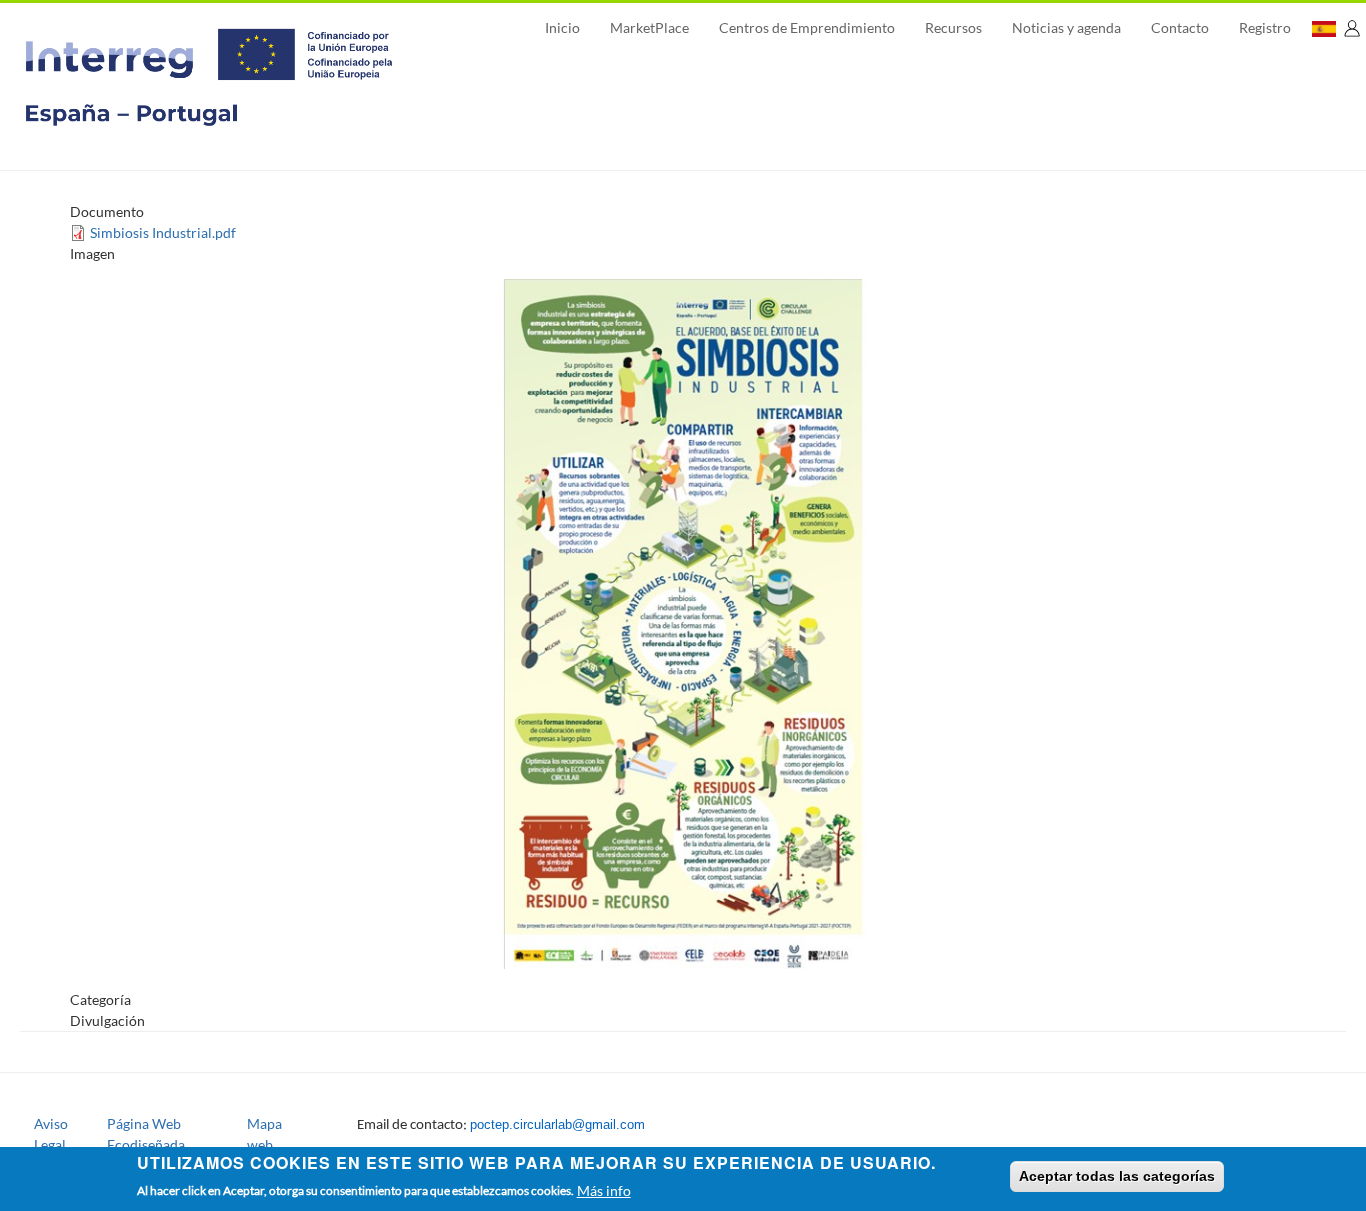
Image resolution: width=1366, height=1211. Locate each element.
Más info (604, 1189)
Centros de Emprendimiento (807, 27)
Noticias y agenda (1066, 27)
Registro (1265, 27)
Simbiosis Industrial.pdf (163, 232)
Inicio (562, 27)
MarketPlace (649, 27)
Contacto (1180, 27)
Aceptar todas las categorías (1117, 1176)
